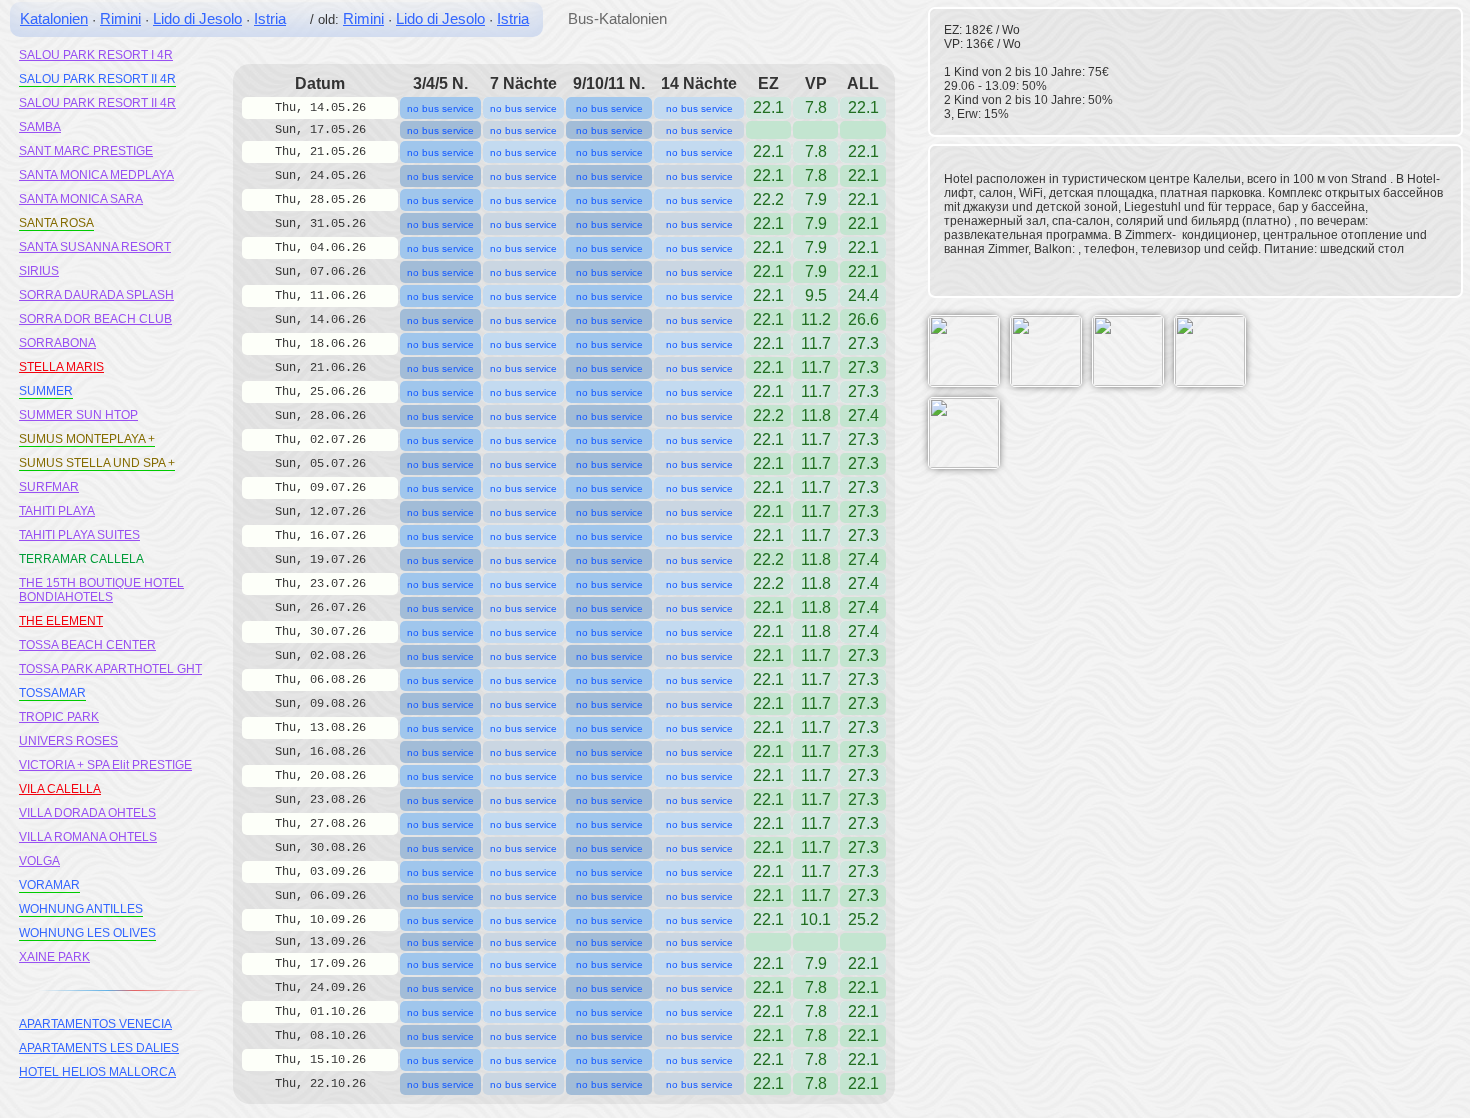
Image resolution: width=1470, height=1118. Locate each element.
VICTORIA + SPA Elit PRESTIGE (105, 765)
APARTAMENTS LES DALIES (99, 1048)
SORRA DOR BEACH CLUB (95, 319)
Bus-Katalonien (617, 18)
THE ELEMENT (61, 621)
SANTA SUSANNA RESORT (95, 247)
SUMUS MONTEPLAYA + (87, 439)
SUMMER (46, 391)
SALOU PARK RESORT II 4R (97, 79)
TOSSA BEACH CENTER (87, 645)
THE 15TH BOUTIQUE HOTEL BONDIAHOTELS (101, 590)
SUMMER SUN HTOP (78, 415)
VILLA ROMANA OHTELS (88, 837)
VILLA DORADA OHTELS (87, 813)
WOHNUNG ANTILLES (81, 909)
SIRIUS (39, 271)
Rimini (120, 18)
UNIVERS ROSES (68, 741)
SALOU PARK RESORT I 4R (96, 55)
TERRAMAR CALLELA (81, 559)
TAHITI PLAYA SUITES (79, 535)
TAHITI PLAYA (57, 511)
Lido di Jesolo (197, 18)
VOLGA (39, 861)
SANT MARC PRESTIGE (86, 151)
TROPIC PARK (59, 717)
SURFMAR (49, 487)
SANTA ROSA (56, 223)
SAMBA (40, 127)
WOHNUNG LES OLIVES (87, 933)
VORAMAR (49, 885)
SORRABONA (57, 343)
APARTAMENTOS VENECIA (95, 1024)
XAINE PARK (54, 957)
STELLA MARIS (61, 367)
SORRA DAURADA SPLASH (96, 295)
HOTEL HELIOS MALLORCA (97, 1072)
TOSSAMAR (52, 693)
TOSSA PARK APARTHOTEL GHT (110, 669)
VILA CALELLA (60, 789)
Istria (270, 18)
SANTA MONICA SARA (81, 199)
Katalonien (54, 18)
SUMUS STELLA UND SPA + (97, 463)
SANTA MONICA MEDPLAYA (96, 175)
